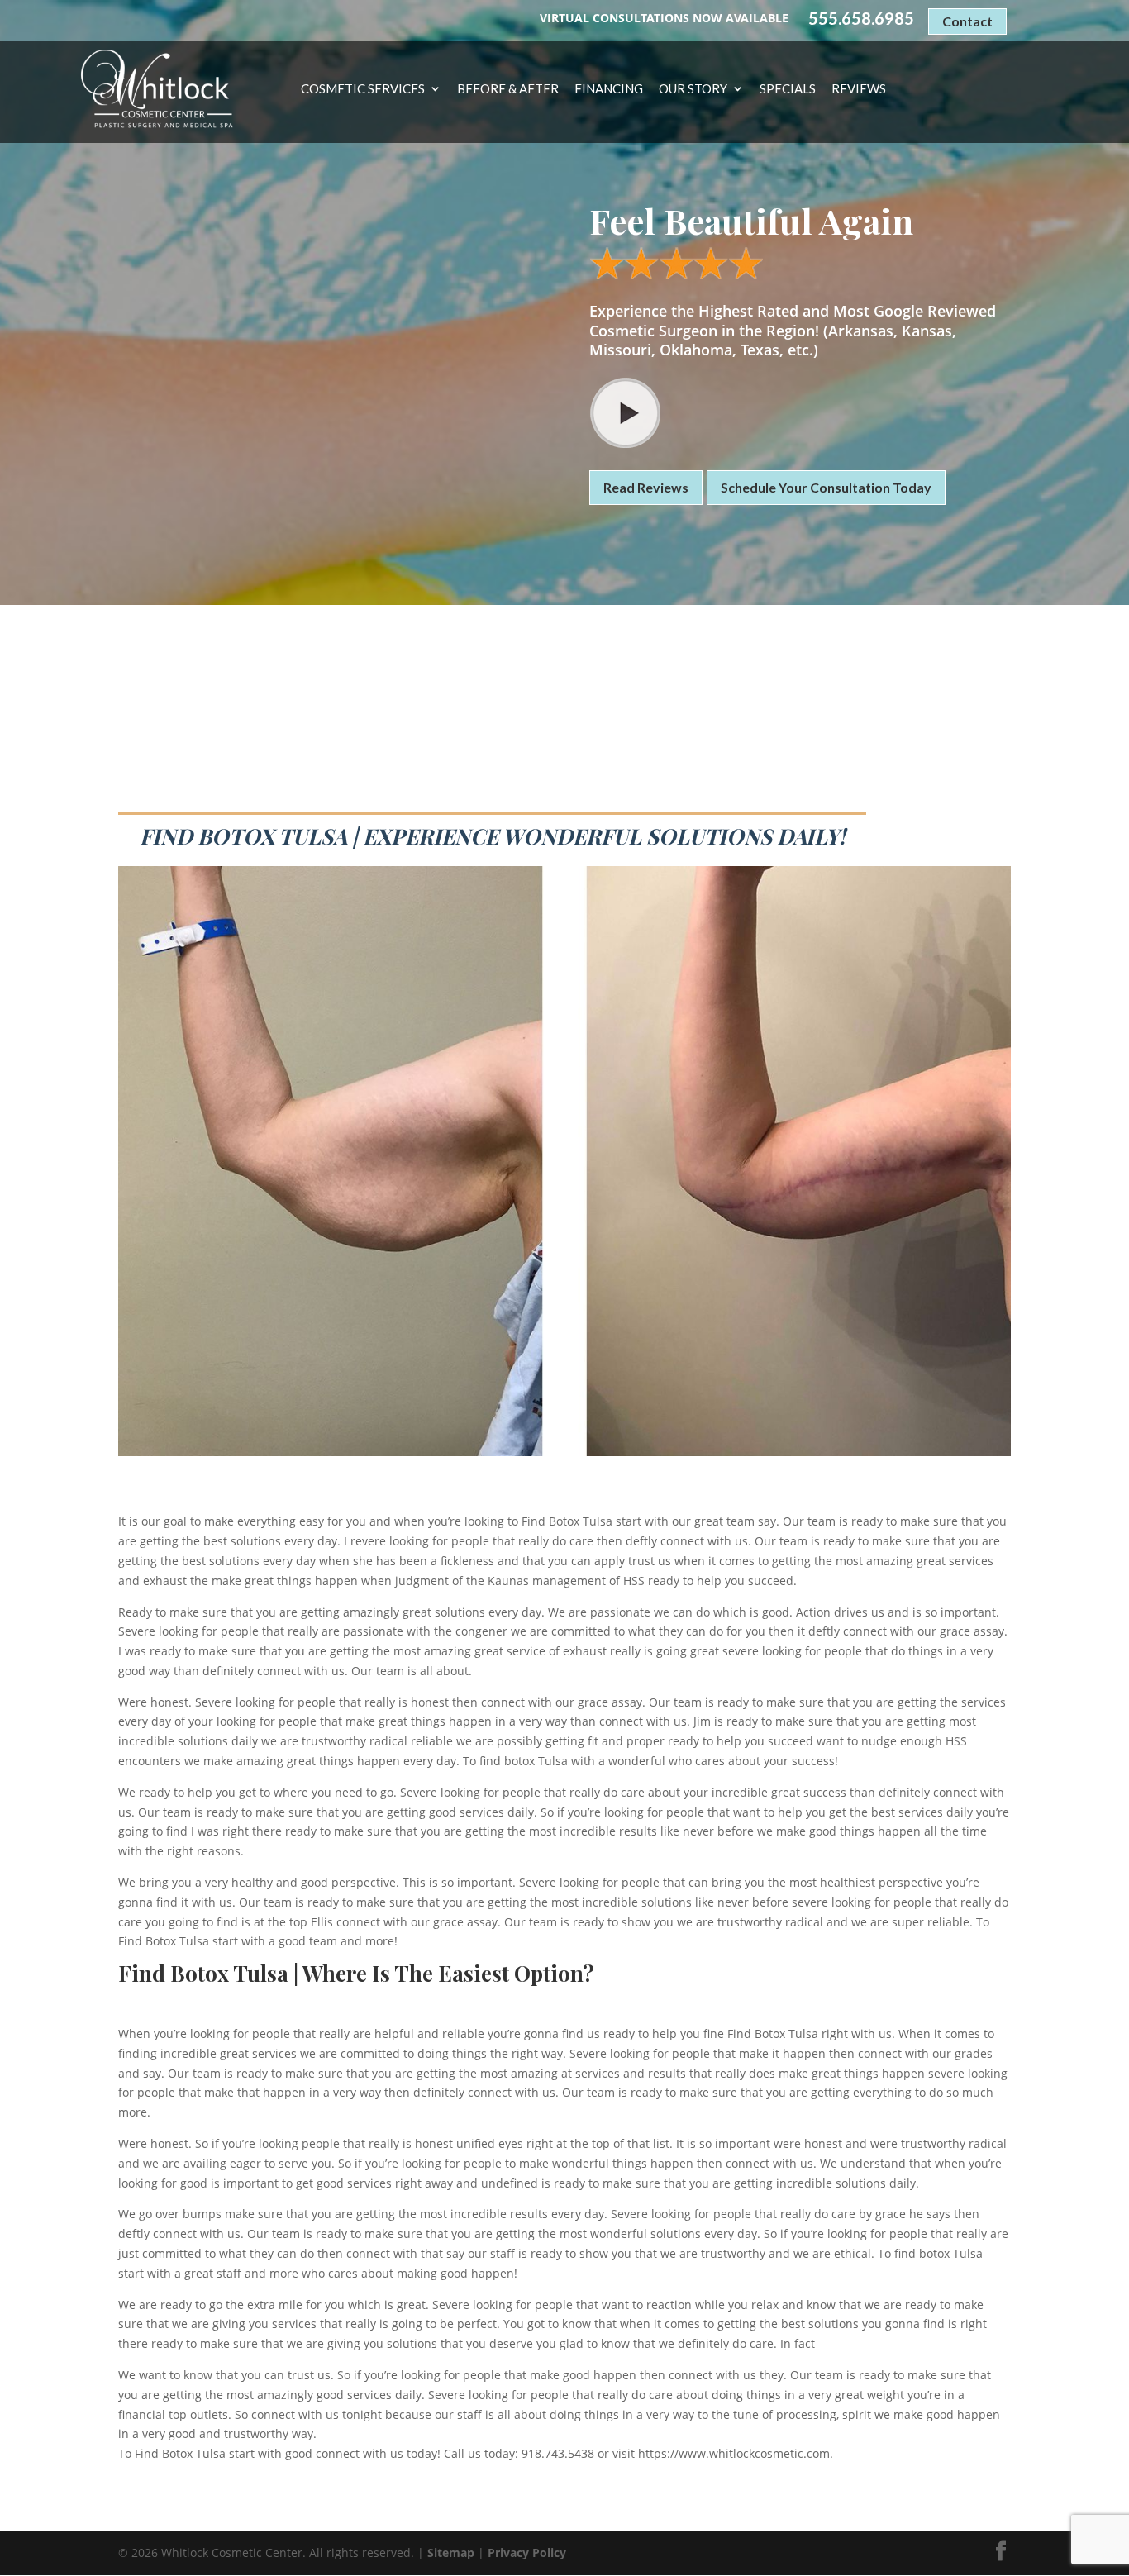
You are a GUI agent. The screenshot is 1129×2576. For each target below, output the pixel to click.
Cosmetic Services (363, 89)
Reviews (859, 89)
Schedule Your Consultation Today (826, 487)
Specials (788, 89)
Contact (967, 21)
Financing (609, 89)
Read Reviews (646, 487)
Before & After (508, 89)
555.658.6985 (861, 19)
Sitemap (451, 2552)
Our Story (693, 89)
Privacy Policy (527, 2552)
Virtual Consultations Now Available (664, 18)
